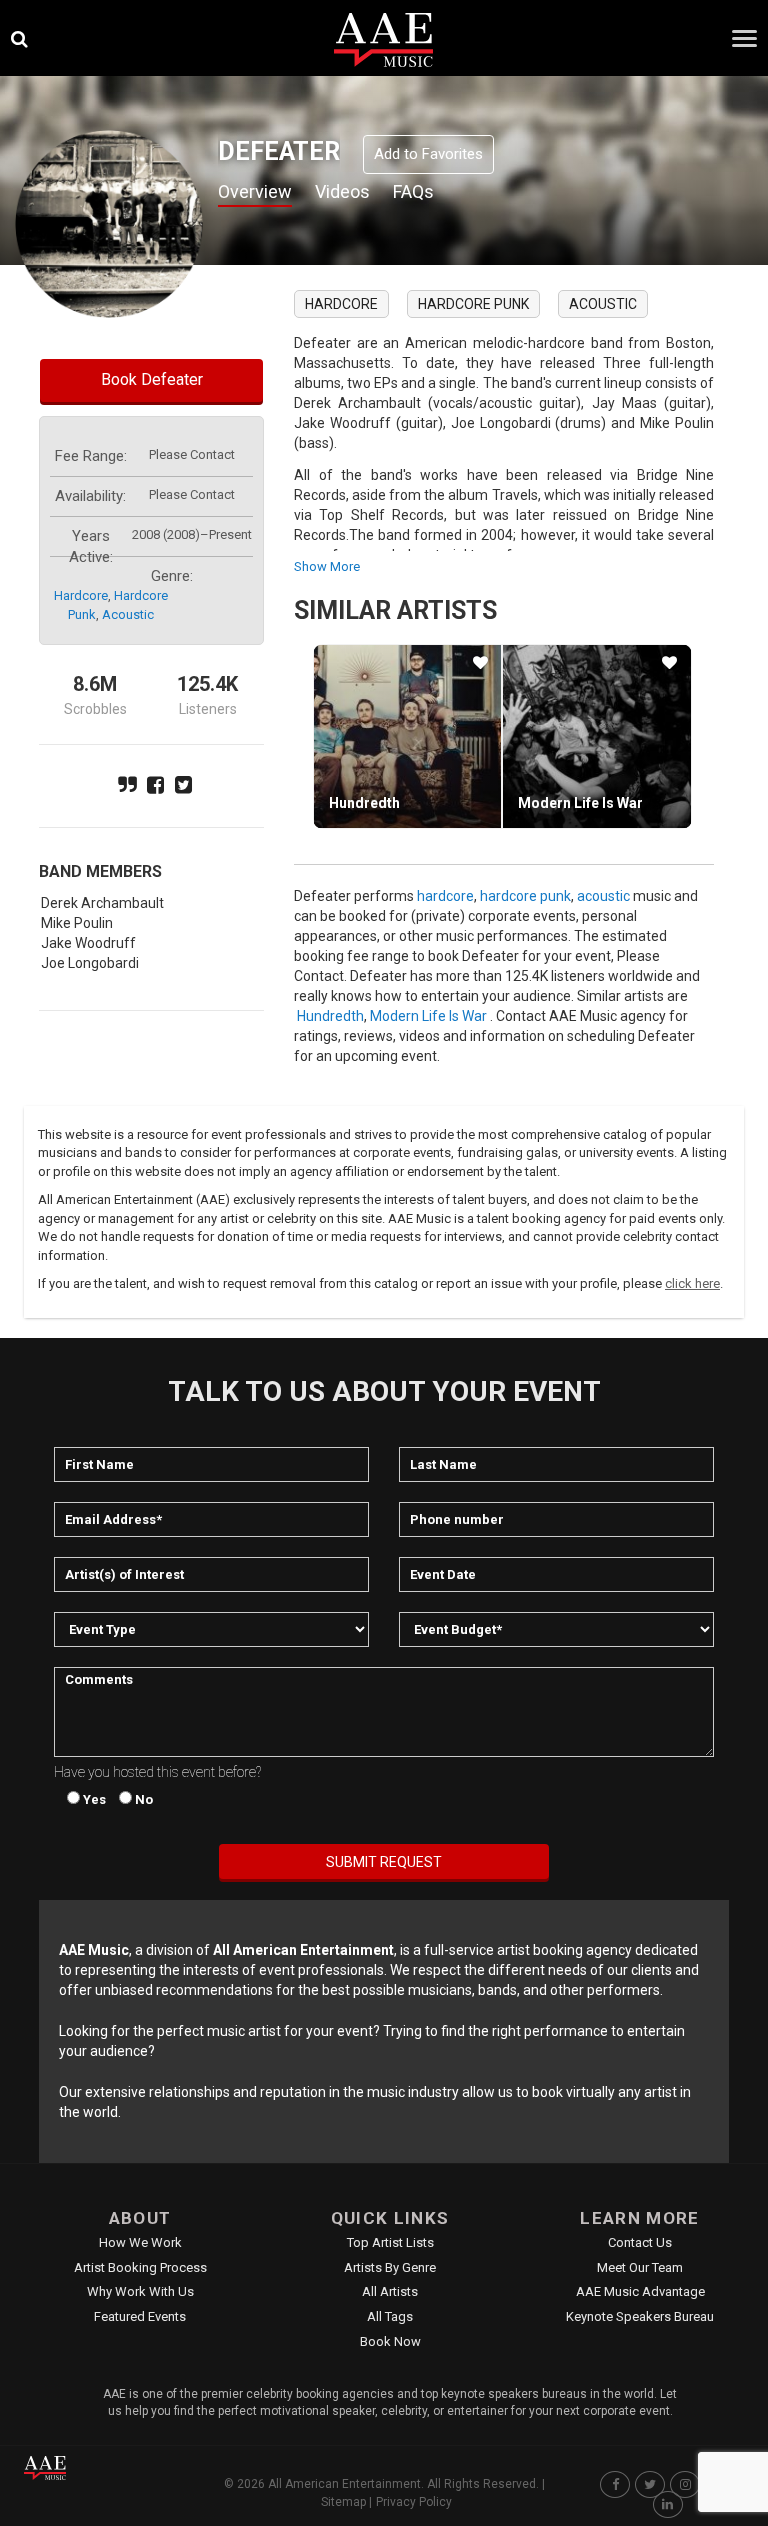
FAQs (413, 191)
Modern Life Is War (580, 803)
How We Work (140, 2242)
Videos (342, 191)
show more (327, 566)
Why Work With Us (140, 2291)
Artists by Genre (390, 2267)
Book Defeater (152, 379)
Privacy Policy (414, 2502)
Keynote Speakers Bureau (640, 2316)
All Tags (390, 2316)
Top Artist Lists (390, 2242)
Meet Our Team (640, 2267)
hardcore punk (473, 304)
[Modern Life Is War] (596, 736)
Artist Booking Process (140, 2267)
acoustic (128, 614)
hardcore (81, 595)
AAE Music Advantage (640, 2291)
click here (692, 1283)
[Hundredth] (407, 736)
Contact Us (640, 2242)
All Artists (390, 2291)
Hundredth (364, 803)
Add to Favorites (428, 154)
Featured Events (140, 2316)
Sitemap (343, 2502)
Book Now (390, 2341)
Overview (255, 191)
